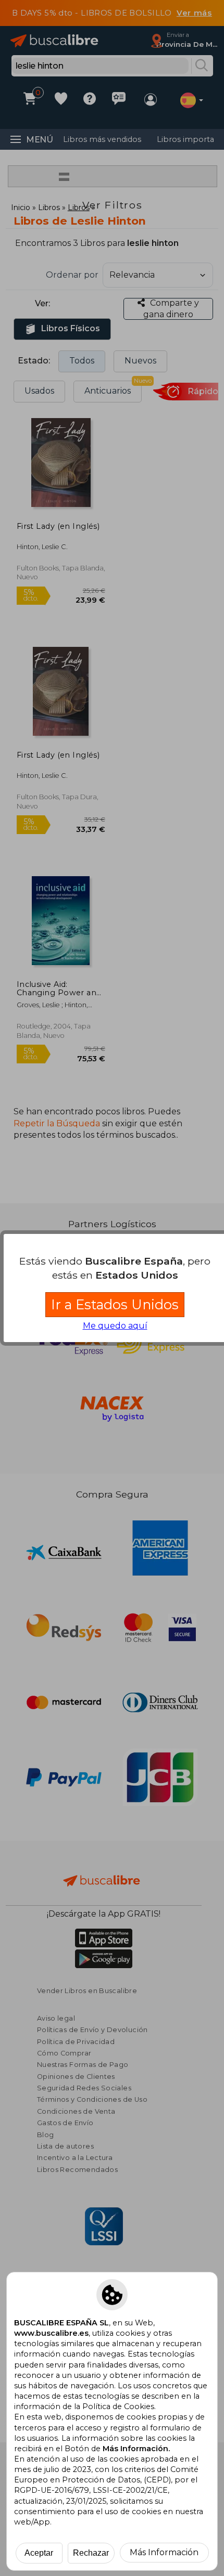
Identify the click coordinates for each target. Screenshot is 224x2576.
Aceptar (39, 2553)
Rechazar (91, 2553)
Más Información (164, 2552)
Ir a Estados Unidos (115, 1304)
